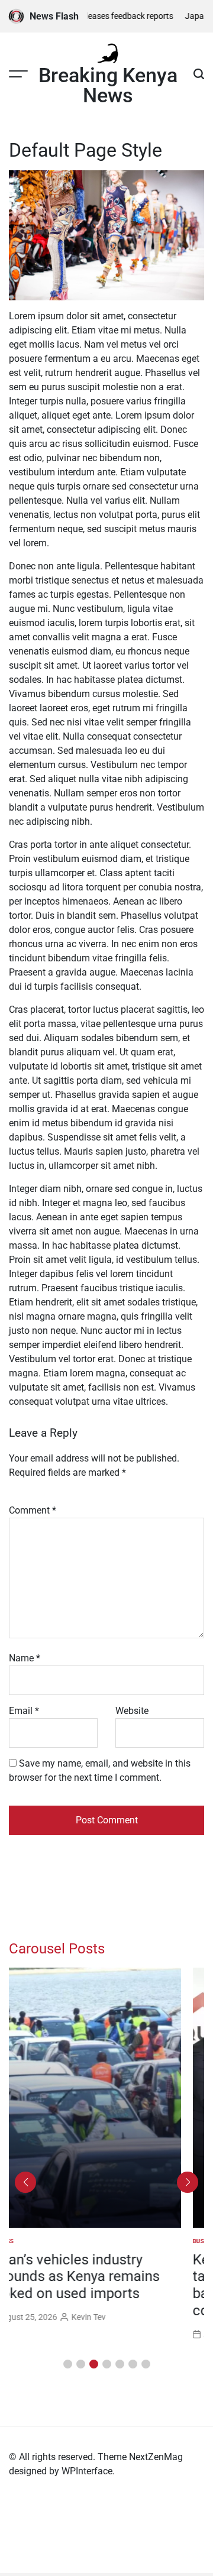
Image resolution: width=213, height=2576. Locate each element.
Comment (33, 1510)
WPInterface (87, 2471)
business (23, 2241)
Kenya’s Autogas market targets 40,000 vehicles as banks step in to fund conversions (91, 2285)
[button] (68, 2364)
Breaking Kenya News (108, 85)
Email (24, 1711)
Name (25, 1658)
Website (132, 1711)
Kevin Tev (112, 2334)
